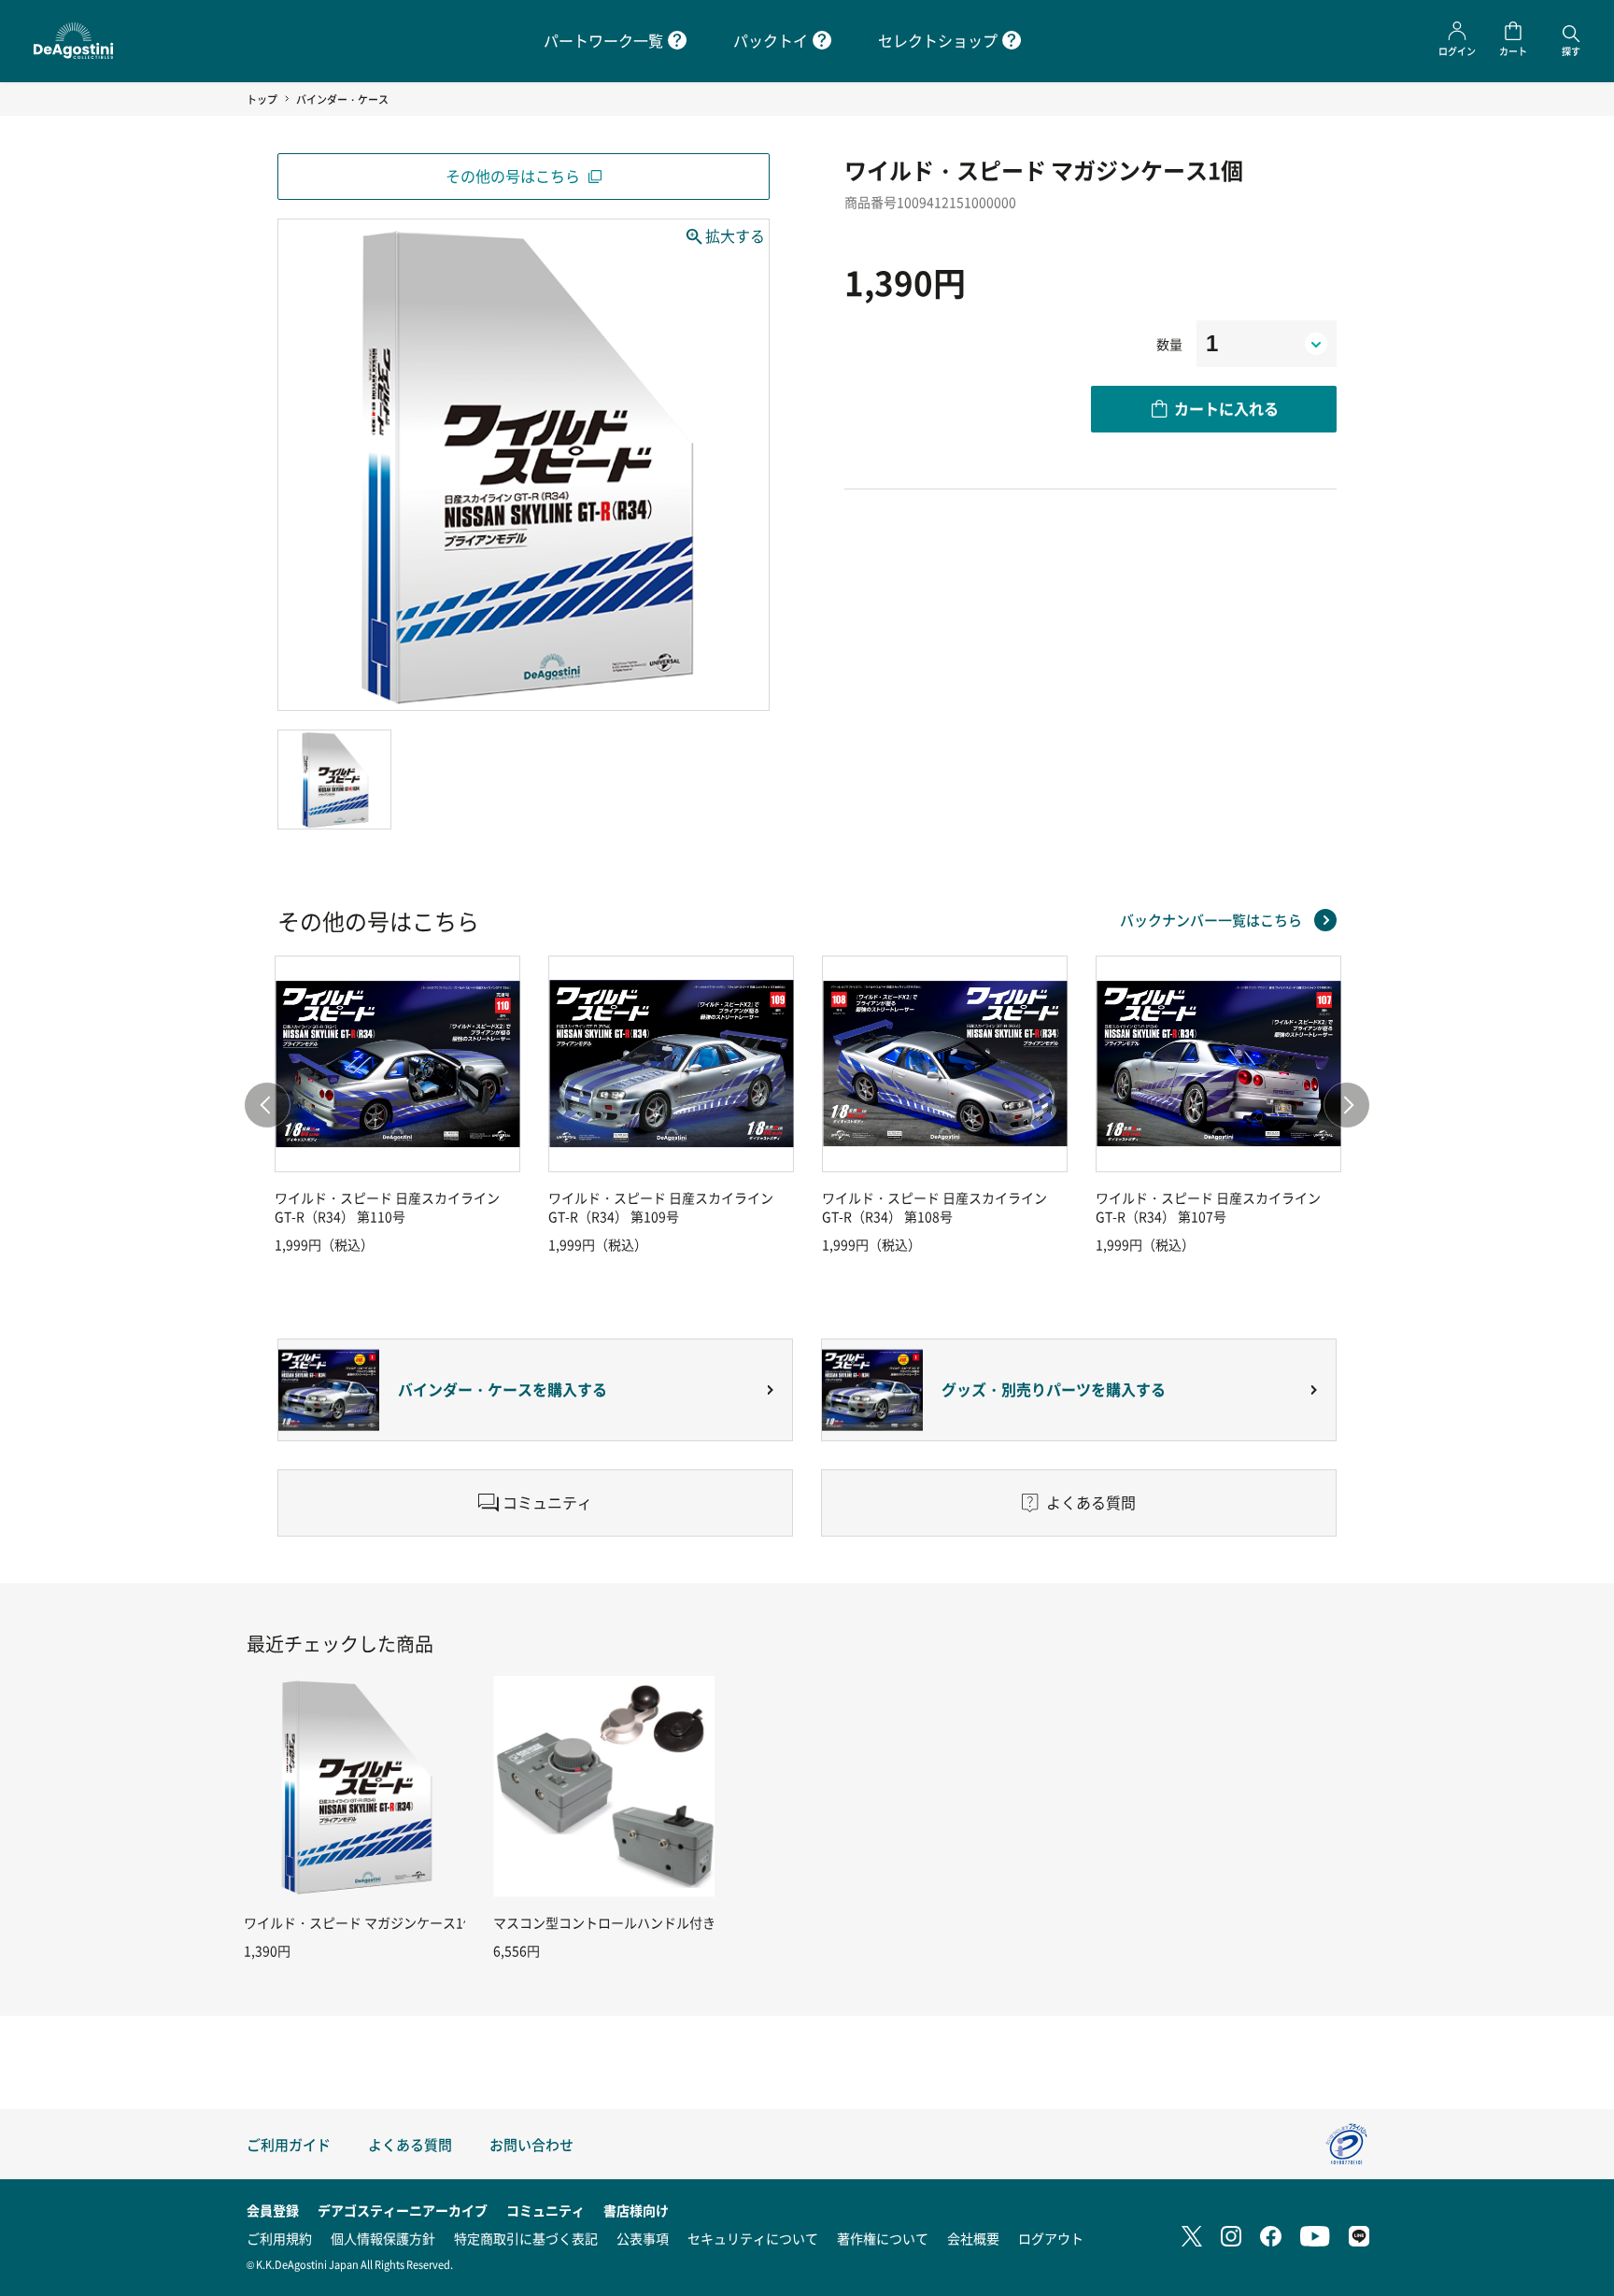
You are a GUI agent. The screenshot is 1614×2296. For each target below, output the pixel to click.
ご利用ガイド (289, 2144)
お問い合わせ (531, 2144)
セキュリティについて (753, 2238)
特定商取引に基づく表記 (526, 2238)
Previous (267, 1105)
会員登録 (273, 2210)
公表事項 (643, 2238)
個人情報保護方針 (383, 2238)
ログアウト (1051, 2238)
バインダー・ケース (342, 99)
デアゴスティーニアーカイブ (403, 2210)
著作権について (883, 2238)
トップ (262, 99)
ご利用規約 (279, 2238)
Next (1347, 1105)
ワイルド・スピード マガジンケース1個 (360, 1922)
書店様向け (636, 2210)
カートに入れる (1226, 408)
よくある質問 (410, 2144)
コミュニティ (545, 2210)
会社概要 (973, 2238)
